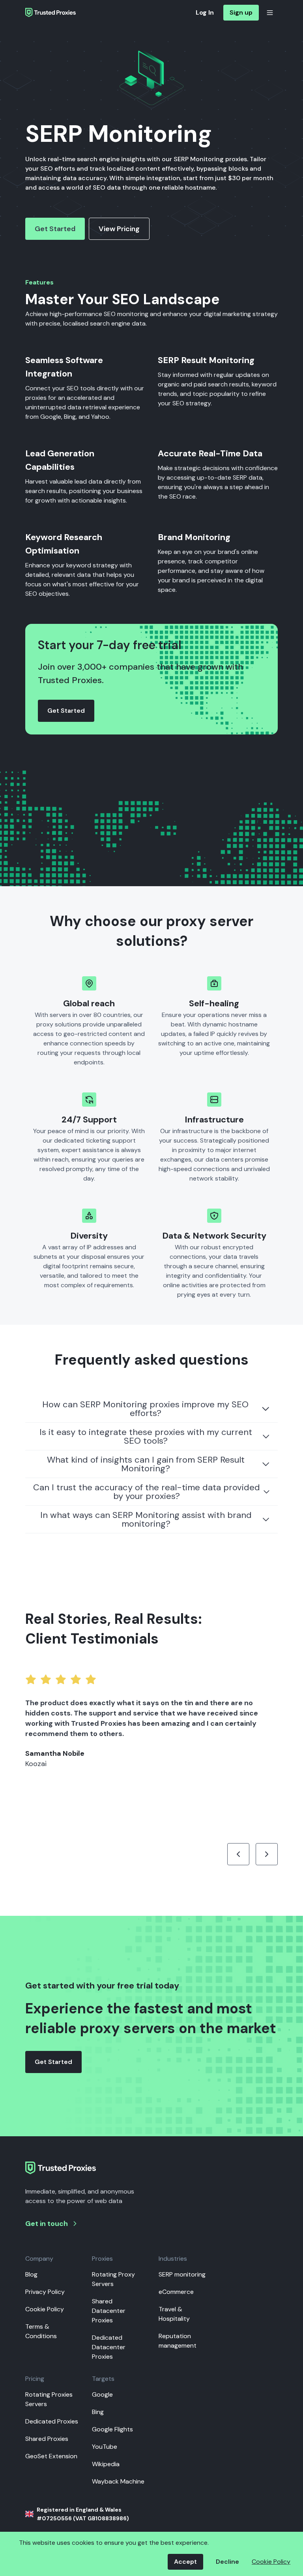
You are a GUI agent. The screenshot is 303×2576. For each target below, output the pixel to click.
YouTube (105, 2447)
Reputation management (178, 2341)
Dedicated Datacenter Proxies (109, 2347)
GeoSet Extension (51, 2456)
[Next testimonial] (267, 1854)
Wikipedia (106, 2464)
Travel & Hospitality (174, 2314)
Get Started (55, 229)
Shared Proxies (47, 2439)
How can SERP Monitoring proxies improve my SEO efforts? (145, 1409)
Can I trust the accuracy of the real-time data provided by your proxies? (147, 1492)
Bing (98, 2412)
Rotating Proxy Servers (113, 2279)
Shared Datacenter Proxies (109, 2311)
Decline (227, 2562)
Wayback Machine (118, 2481)
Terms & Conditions (41, 2331)
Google (102, 2394)
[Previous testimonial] (238, 1854)
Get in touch (47, 2224)
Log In (205, 12)
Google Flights (112, 2429)
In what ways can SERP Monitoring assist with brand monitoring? (146, 1519)
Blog (31, 2274)
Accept (185, 2562)
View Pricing (119, 229)
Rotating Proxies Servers (49, 2399)
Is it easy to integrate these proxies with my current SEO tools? (146, 1436)
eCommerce (176, 2292)
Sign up (241, 12)
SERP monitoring (182, 2274)
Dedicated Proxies (52, 2421)
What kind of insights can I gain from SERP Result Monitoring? (146, 1464)
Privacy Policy (45, 2292)
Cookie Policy (45, 2309)
